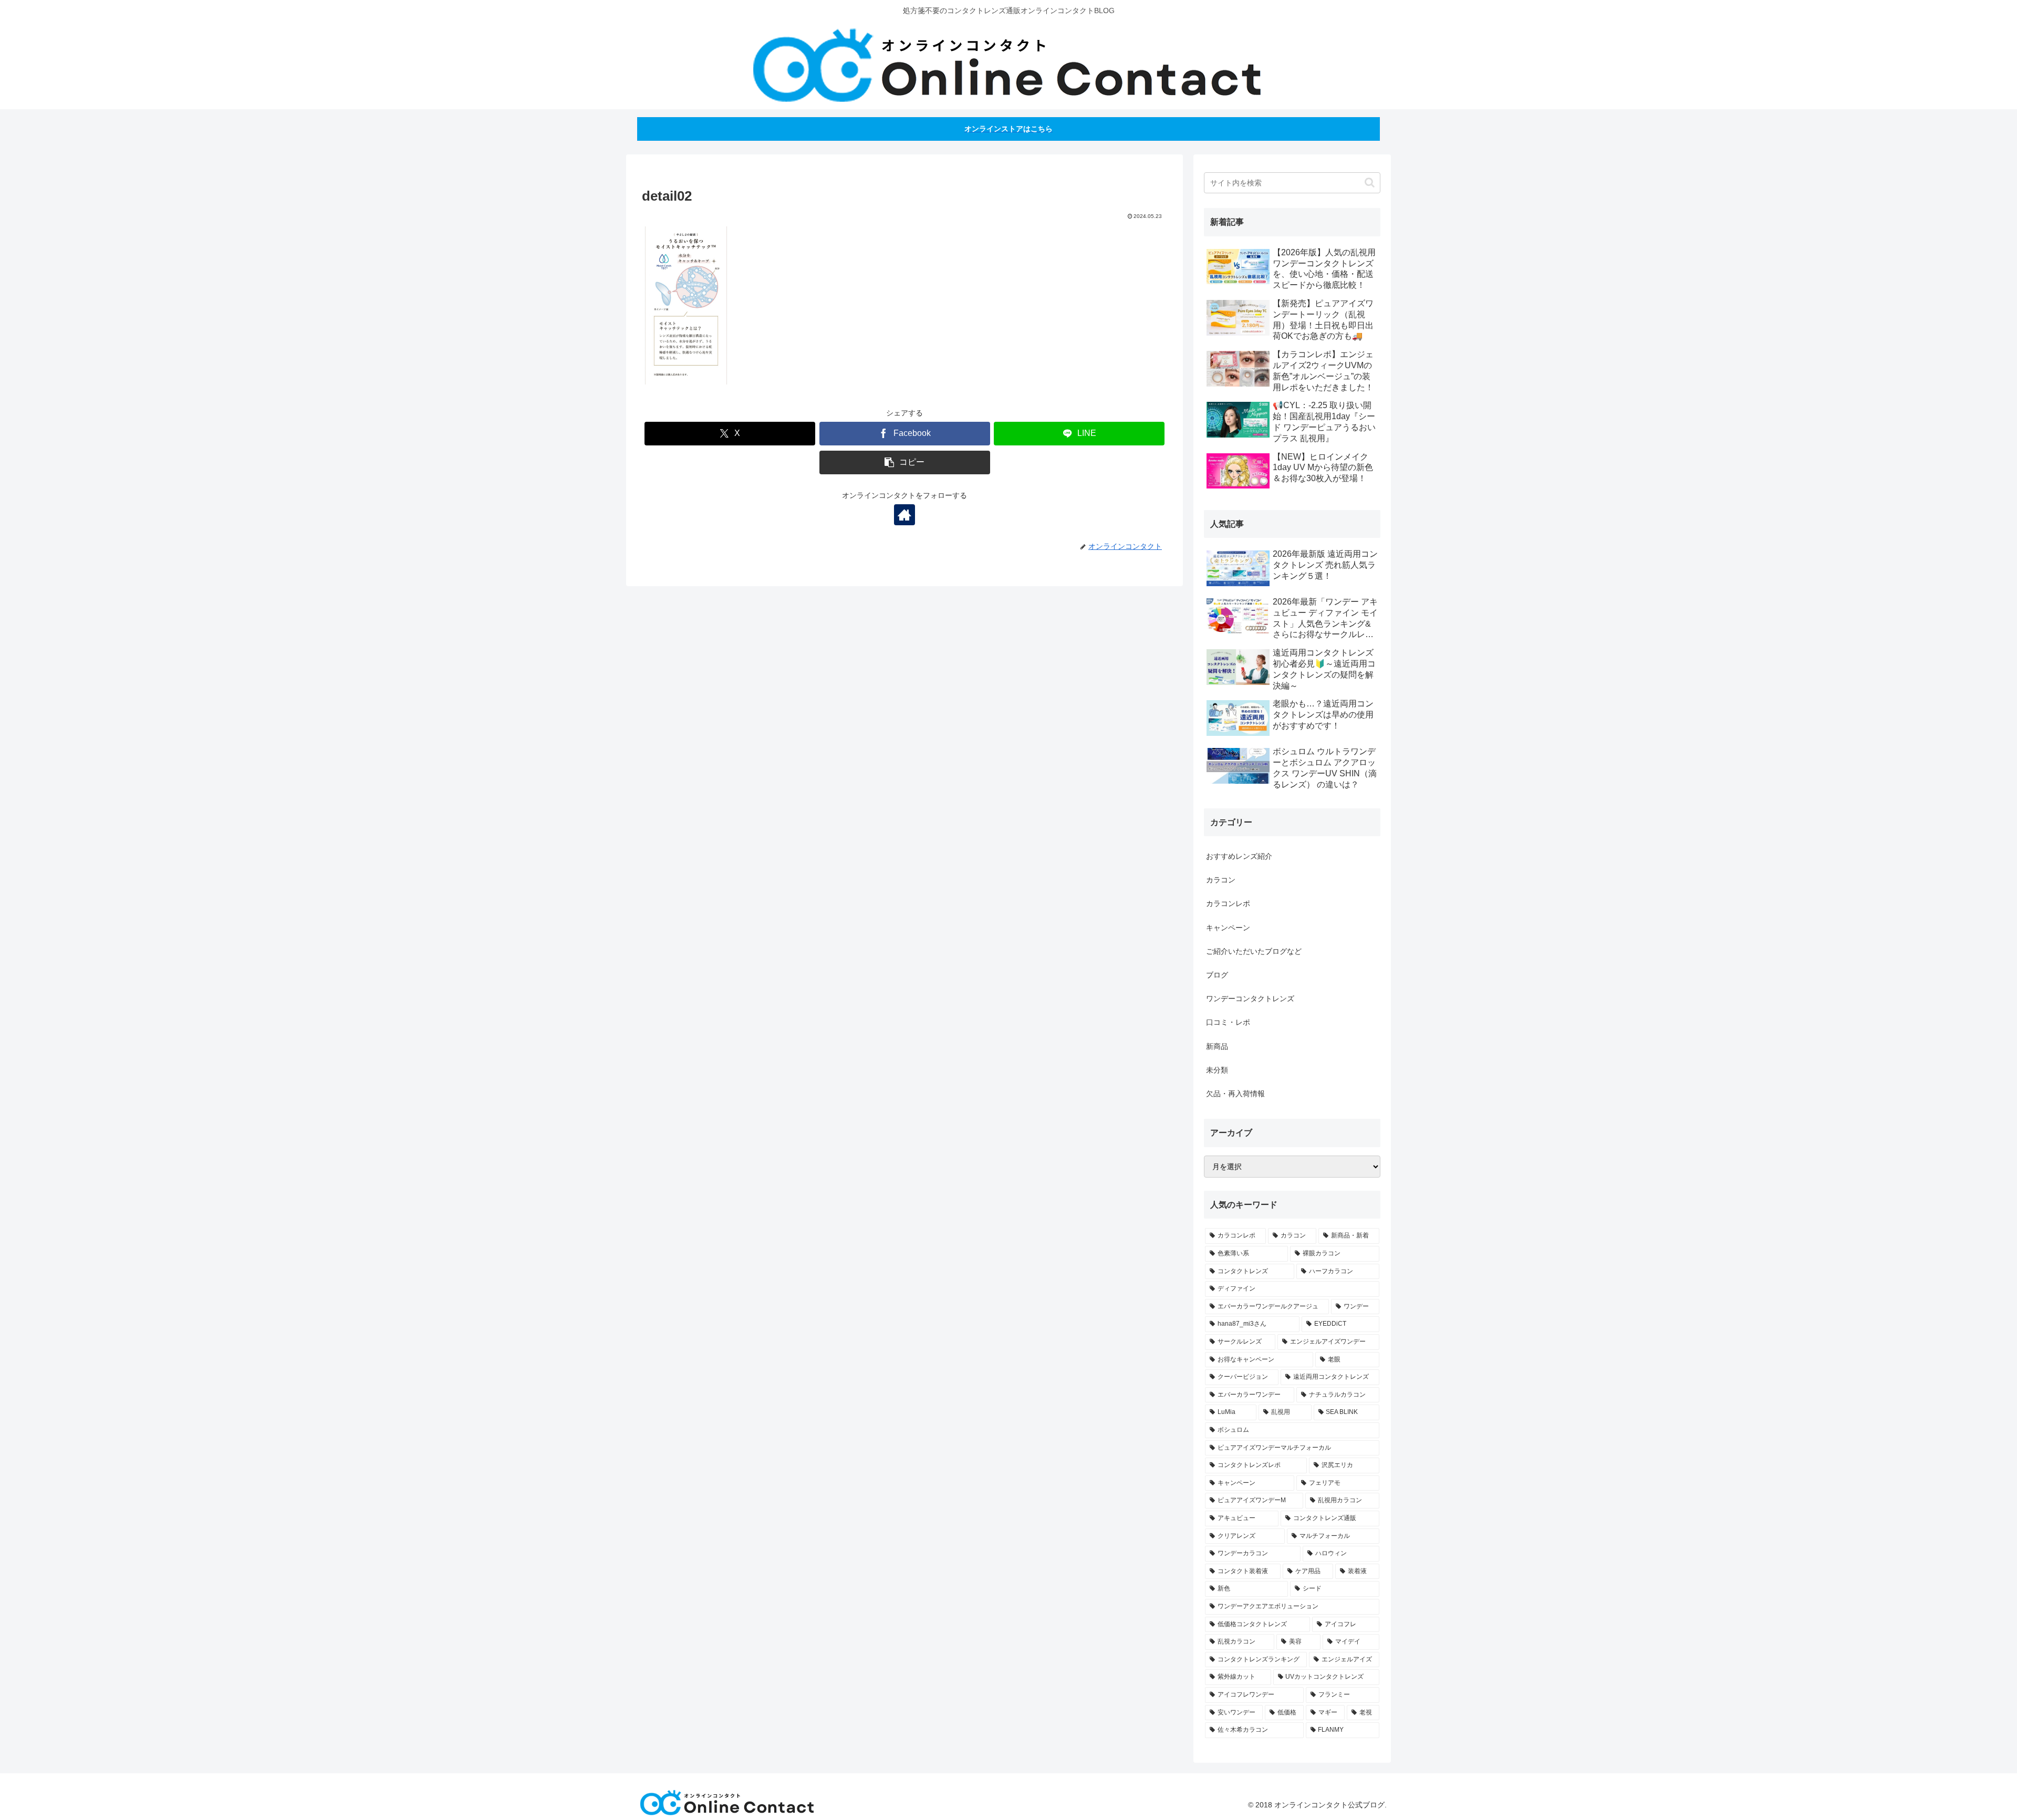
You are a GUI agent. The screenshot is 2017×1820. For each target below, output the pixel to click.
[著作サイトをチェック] (904, 515)
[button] (905, 462)
